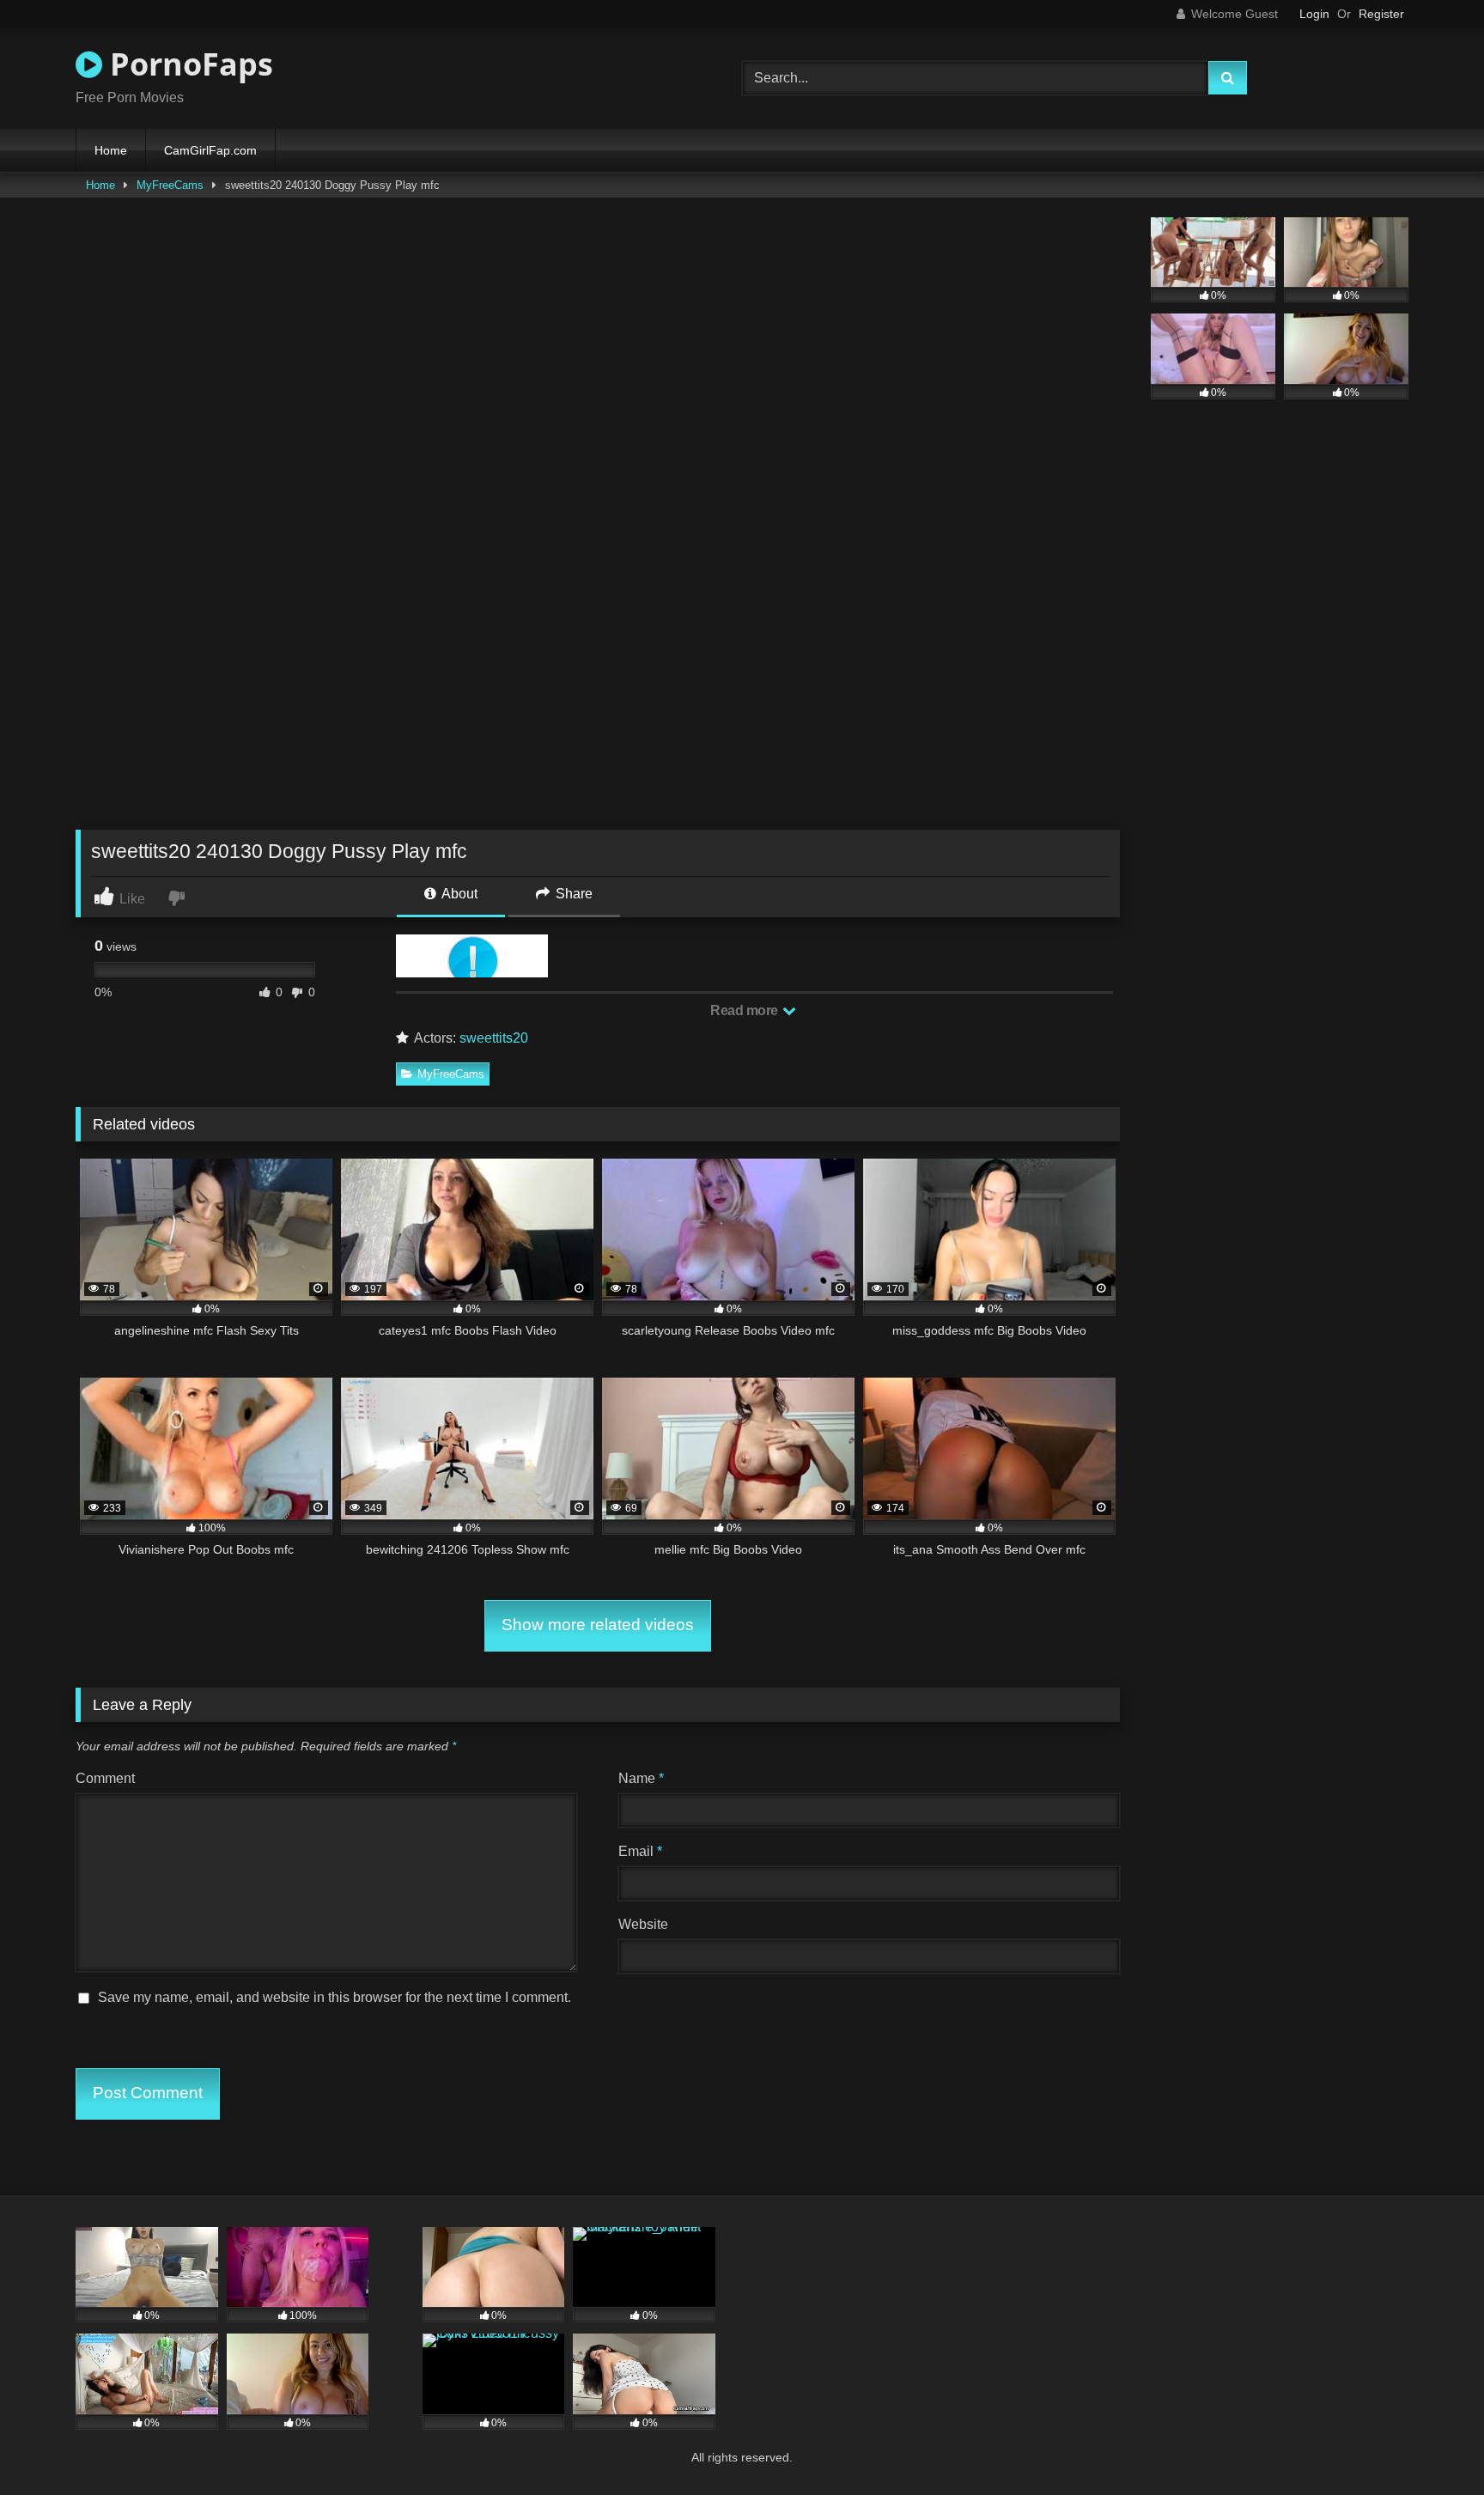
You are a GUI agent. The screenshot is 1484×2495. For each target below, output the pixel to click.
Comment (105, 1778)
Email (640, 1851)
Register (1381, 14)
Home (111, 150)
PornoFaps (188, 64)
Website (643, 1924)
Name (641, 1778)
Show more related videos (598, 1625)
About (458, 894)
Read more (745, 1010)
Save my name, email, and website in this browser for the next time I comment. (335, 1997)
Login (1314, 14)
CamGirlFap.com (210, 150)
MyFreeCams (170, 185)
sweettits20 (494, 1038)
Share (572, 894)
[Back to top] (1431, 2444)
